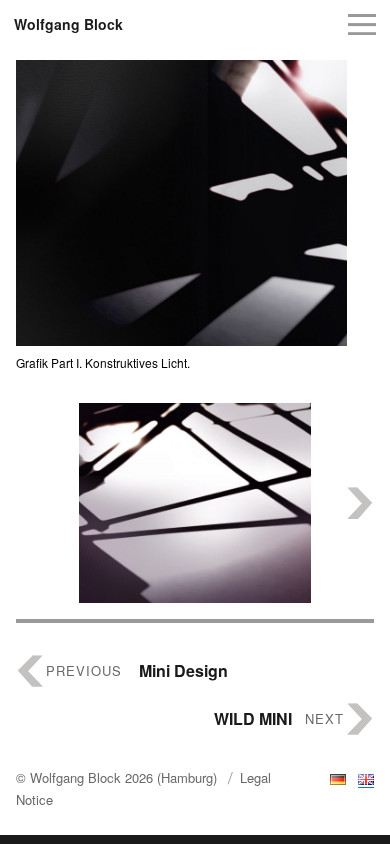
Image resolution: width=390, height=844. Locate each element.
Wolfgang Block (68, 24)
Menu (362, 24)
